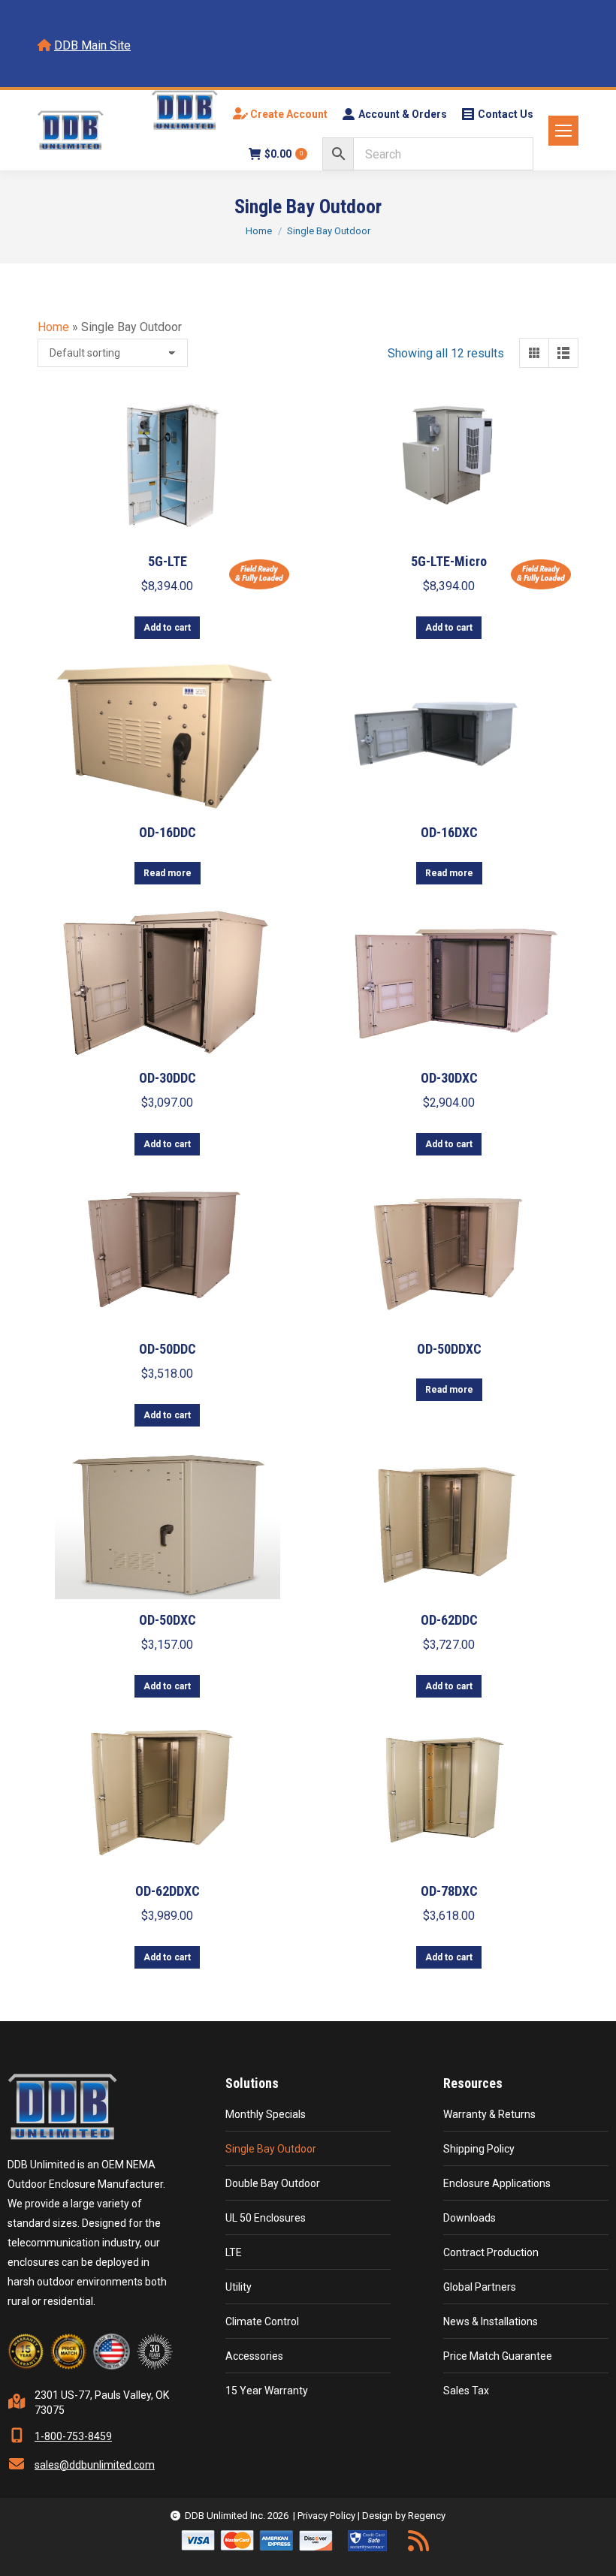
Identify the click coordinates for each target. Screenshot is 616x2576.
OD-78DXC (449, 1891)
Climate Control (262, 2321)
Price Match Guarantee (498, 2356)
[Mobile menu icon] (563, 131)
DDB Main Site (92, 45)
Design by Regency (404, 2516)
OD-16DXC (449, 832)
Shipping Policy (479, 2149)
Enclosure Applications (497, 2183)
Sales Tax (466, 2391)
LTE (234, 2252)
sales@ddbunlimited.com (95, 2465)
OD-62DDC (449, 1620)
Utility (239, 2287)
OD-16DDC (168, 832)
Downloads (470, 2218)
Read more (168, 873)
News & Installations (491, 2321)
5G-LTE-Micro (449, 561)
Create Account (288, 114)
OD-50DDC (168, 1349)
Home (53, 327)
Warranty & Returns (489, 2114)
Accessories (254, 2356)
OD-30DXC (449, 1078)
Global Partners (480, 2287)
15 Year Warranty (267, 2391)
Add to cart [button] (167, 628)
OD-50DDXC (449, 1349)
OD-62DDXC (168, 1891)
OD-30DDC (168, 1078)
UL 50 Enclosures (266, 2218)
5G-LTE (168, 561)
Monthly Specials (266, 2114)
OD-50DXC (168, 1620)
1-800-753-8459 (73, 2436)
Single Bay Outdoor (271, 2149)
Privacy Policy (326, 2516)
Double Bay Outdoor (273, 2183)
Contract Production (491, 2252)
